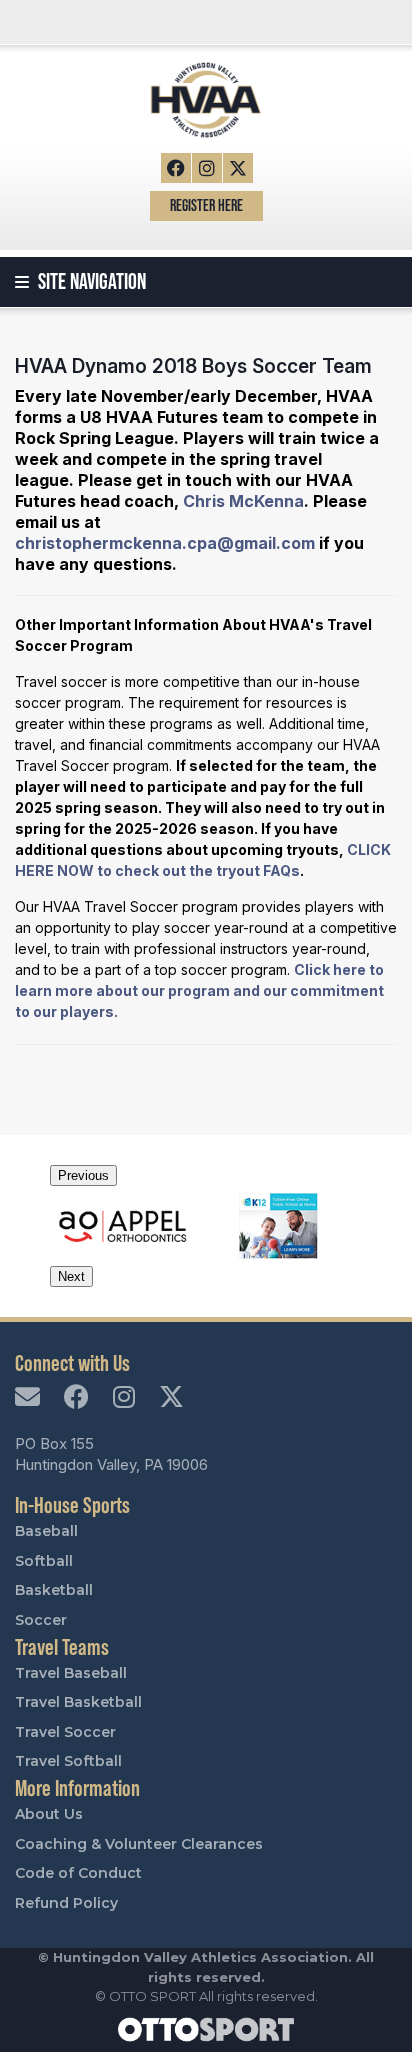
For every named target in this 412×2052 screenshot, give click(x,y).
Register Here (206, 205)
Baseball (46, 1531)
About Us (49, 1814)
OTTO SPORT (152, 1996)
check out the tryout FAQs (207, 870)
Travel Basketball (78, 1702)
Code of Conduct (78, 1873)
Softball (44, 1561)
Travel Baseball (71, 1673)
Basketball (54, 1590)
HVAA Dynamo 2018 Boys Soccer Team (193, 366)
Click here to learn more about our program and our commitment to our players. (199, 990)
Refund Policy (66, 1903)
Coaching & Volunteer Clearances (139, 1844)
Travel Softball (68, 1761)
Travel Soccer (65, 1732)
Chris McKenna (243, 501)
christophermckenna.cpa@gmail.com (165, 543)
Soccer (41, 1620)
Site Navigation (90, 281)
